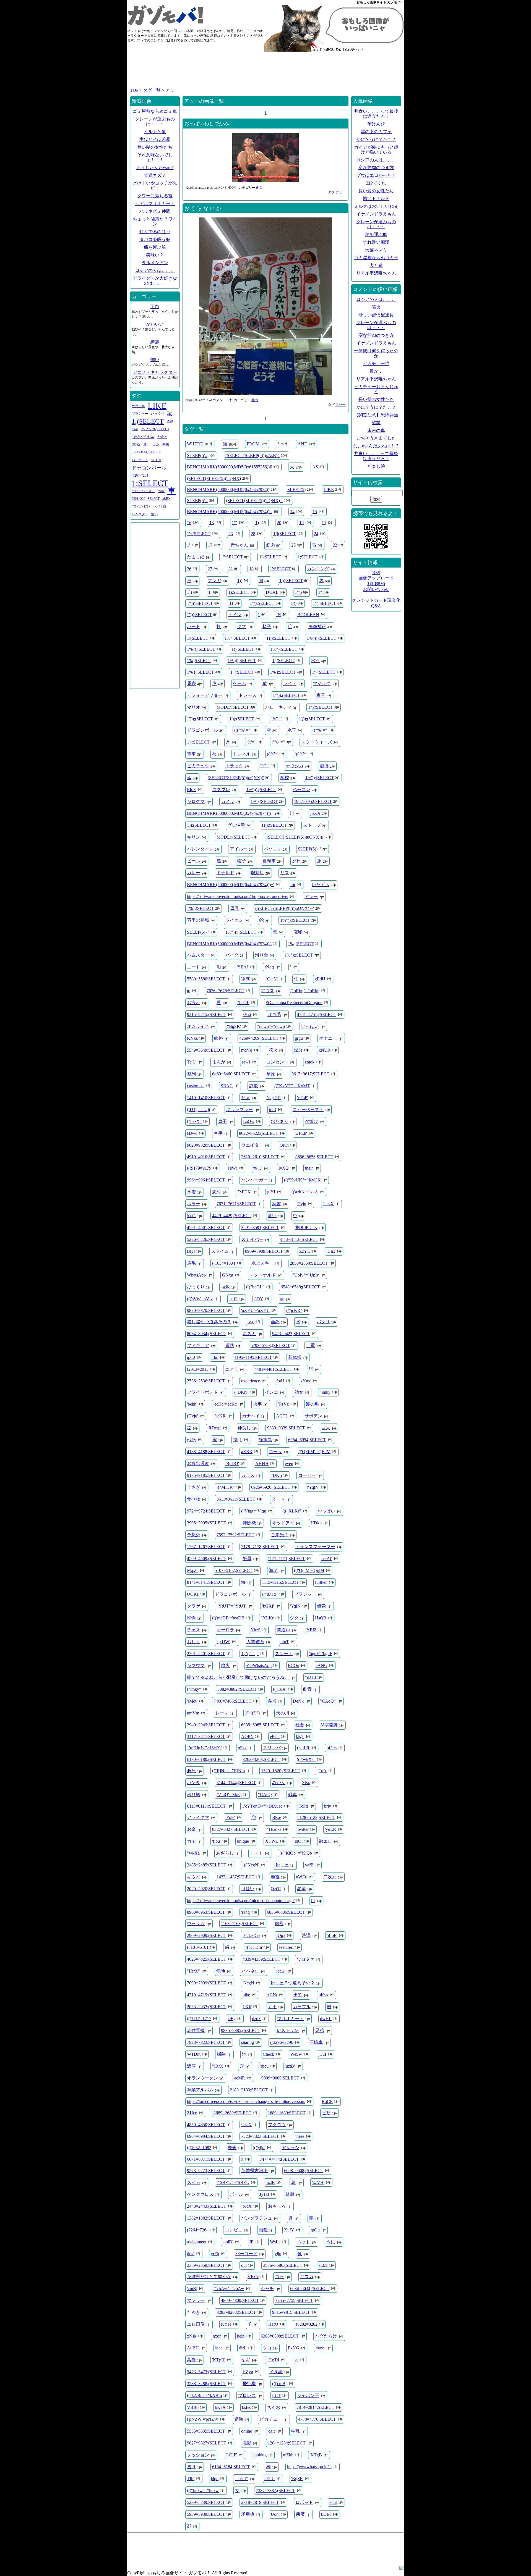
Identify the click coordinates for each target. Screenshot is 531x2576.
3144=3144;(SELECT (236, 1783)
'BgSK (297, 2479)
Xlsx (306, 1783)
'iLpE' (332, 1935)
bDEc (326, 2514)
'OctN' (272, 979)
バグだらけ (326, 2336)
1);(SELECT (198, 742)
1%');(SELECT (264, 801)
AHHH (262, 1463)
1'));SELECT (291, 581)
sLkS (323, 2265)
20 (279, 523)
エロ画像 (196, 2324)
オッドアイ (283, 1523)
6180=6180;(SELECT (207, 1759)
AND (303, 444)
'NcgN (248, 1983)
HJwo (192, 1133)
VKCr (253, 2277)
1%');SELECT (283, 672)
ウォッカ (196, 1924)
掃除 (221, 2054)
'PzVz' (284, 1404)
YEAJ (243, 967)
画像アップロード (376, 578)
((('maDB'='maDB (228, 1618)
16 (189, 523)
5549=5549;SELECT (206, 1050)
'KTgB (316, 2455)
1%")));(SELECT (241, 932)
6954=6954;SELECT (307, 1440)
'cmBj (192, 2289)
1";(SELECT (242, 672)
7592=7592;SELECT (235, 1535)
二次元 (330, 1877)
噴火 (225, 1665)
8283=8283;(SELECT (236, 2312)
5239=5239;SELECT (206, 2502)
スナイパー (252, 1239)
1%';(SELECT (301, 944)
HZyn (248, 2372)
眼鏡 (263, 2230)
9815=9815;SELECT (291, 2312)
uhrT (285, 1642)
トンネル (242, 754)
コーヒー (307, 1475)
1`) (189, 592)
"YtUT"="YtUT (231, 1606)
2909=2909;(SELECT (207, 1935)
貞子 (222, 1121)
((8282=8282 (306, 2324)
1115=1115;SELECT (280, 1582)
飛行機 (249, 2384)
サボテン (313, 1416)
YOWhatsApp (259, 1665)
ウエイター (252, 1145)
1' (188, 545)
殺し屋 (282, 1865)
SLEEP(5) (296, 489)
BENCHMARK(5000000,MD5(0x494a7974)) (228, 489)
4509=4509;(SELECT (207, 1559)
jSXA (315, 813)
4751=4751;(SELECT (317, 1014)
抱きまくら (306, 1227)
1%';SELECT (199, 661)
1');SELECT (270, 557)
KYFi (226, 2324)
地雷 (275, 1877)
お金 (191, 1829)
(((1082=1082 (199, 2148)
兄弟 (319, 2030)
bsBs (246, 2407)
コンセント (277, 1062)
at (297, 2360)
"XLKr (267, 1618)
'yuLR (330, 1829)
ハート (194, 627)
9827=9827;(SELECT (207, 2443)
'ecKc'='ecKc (225, 1404)
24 (316, 534)
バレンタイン (200, 849)
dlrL (243, 2348)
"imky (325, 1392)
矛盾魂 (248, 2514)
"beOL (243, 1003)
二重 (311, 1345)
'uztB (270, 2182)
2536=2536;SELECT (206, 1381)
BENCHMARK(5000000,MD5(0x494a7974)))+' (231, 885)
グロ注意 (236, 825)
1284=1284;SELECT (287, 2443)
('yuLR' (304, 1748)
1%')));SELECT (242, 661)
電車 (191, 754)
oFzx (242, 1748)
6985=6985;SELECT (260, 1725)
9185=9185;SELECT (206, 1475)
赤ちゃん (239, 545)
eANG (322, 1665)
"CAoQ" (328, 1701)
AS (315, 467)
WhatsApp (196, 1275)
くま (272, 2007)
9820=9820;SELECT (206, 1145)
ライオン (234, 920)
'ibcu (264, 2066)
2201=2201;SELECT (206, 1654)
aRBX (247, 1452)
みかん (279, 1783)
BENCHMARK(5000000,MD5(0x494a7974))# (229, 944)
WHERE (195, 444)
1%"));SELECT (201, 649)
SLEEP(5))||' (198, 932)
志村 (217, 1192)
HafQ (273, 2324)
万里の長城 (198, 920)
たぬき (194, 2312)
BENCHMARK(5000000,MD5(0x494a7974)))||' (230, 813)
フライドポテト (202, 1392)
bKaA (220, 2407)
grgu (299, 1038)
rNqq (269, 967)
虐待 (324, 766)
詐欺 (254, 1086)
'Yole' (230, 1817)
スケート (284, 1654)
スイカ (194, 2182)
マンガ (214, 581)
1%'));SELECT (201, 672)
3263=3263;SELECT (261, 1759)
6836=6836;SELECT (286, 1912)
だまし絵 (196, 557)
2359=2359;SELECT (206, 2265)
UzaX (246, 2125)
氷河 (315, 661)
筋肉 (270, 545)
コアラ (231, 1369)
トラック (234, 766)
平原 (247, 1559)
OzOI (276, 1889)
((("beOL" (255, 1287)
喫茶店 (257, 873)
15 (315, 512)
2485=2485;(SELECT (207, 1865)
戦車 (293, 1794)
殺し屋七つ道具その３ (209, 1322)
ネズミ (249, 1334)
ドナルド (225, 873)
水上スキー (262, 1263)
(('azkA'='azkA (305, 1192)
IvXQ (284, 1168)
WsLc (275, 2242)
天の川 (283, 1713)
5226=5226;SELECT (206, 1239)
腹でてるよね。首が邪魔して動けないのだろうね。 (238, 1677)
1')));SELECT (199, 615)
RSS (376, 573)
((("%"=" (242, 730)
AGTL (282, 1416)
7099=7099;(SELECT (207, 1983)
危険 (221, 1971)
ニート (194, 967)
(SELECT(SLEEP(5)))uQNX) (214, 478)
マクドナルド (263, 1275)
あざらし (225, 1853)
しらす (241, 2479)
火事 (257, 1404)
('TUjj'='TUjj (198, 1110)
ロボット (304, 2502)
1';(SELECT (283, 661)
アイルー (239, 849)
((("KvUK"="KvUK (302, 1180)
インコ (272, 1392)
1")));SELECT (200, 603)
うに (331, 2242)
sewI (246, 1062)
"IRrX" (193, 1971)
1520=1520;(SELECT (281, 1771)
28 (253, 534)
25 (293, 545)
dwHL (326, 2019)
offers (332, 1748)
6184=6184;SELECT (231, 2467)
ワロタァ (306, 1959)
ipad (219, 2348)
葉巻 (191, 2360)
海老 (273, 1570)
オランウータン (202, 2078)
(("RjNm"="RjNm (228, 1771)
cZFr (298, 1050)
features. (286, 1947)
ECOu (294, 1665)
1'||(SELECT (285, 534)
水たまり (280, 1121)
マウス (267, 991)
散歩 (258, 1168)
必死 (191, 1771)
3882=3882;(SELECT (237, 1689)
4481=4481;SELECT (273, 1369)
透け (191, 2467)
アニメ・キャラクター (155, 372)
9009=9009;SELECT (280, 2078)
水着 (191, 1192)
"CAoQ (265, 1794)
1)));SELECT (278, 638)
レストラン (288, 2030)
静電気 (265, 1440)
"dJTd (310, 1677)
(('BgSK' (233, 1026)
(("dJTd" (270, 1594)
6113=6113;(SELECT (206, 1806)
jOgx (281, 1935)
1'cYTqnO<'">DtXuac (262, 1806)
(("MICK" (226, 1487)
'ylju (278, 2254)
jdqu (215, 2479)
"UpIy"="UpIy (306, 1275)
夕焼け (311, 1121)
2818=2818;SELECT (260, 2502)
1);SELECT (239, 592)
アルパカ (251, 1935)
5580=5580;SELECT (206, 979)
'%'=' (251, 742)
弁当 (272, 1701)
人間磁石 (255, 1642)
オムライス (198, 1026)
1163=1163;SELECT (240, 1924)
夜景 (321, 695)
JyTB (264, 2194)
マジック (322, 683)
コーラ (275, 1452)
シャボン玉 (308, 2395)
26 (189, 569)
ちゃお (274, 2407)
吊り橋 (194, 1794)
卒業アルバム (200, 2090)
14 (292, 512)
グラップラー (240, 1110)
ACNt (272, 1995)
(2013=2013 (198, 1369)
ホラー (194, 1204)
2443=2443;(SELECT (207, 2206)
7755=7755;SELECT (294, 2300)
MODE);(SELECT (233, 837)
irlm (215, 1357)
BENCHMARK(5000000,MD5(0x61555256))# (229, 467)
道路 (230, 1345)
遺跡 (239, 2419)
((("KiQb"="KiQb (296, 1853)
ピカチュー (271, 2419)
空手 (218, 1133)
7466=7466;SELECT (232, 1701)
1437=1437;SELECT (235, 1877)
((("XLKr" (292, 1511)
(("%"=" (320, 730)
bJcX (247, 2206)
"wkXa (193, 1853)
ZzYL (305, 1251)
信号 (279, 1924)
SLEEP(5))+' (309, 849)
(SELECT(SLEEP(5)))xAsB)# (253, 455)
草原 (271, 1074)
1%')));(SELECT (261, 790)
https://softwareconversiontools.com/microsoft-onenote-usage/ (241, 1901)
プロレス (247, 2395)
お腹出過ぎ (198, 1463)
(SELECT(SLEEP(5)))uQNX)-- (254, 501)
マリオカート (290, 2019)
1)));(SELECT (274, 825)
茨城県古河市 (254, 2171)
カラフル (302, 2007)
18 (251, 569)
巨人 (326, 1428)
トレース (248, 695)
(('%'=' (273, 754)
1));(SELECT (199, 825)
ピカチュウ (198, 766)
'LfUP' (231, 2455)
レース (222, 1713)
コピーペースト (308, 1110)
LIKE (329, 489)
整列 (191, 1074)
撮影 (247, 2443)
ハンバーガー (254, 1180)
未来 (232, 2148)
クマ (242, 627)
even (289, 1463)
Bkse (277, 1817)
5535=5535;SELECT (206, 2431)
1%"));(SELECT (295, 920)
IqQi (299, 1841)
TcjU (191, 1062)
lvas (251, 1322)
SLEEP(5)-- (197, 501)
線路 (218, 1038)
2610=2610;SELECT (260, 1157)
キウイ (194, 1877)
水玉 (292, 730)
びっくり (196, 1287)
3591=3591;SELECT (260, 1227)
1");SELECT (324, 603)
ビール (194, 861)
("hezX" (194, 1121)
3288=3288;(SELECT (207, 2384)
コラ (279, 2277)
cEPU (270, 2479)
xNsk (192, 2336)
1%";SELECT (237, 638)
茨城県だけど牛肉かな (209, 2277)
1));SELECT (243, 649)
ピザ (326, 2113)
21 (231, 569)
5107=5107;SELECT (234, 1570)
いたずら (321, 885)
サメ (246, 1098)
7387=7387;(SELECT (275, 2490)
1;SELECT (308, 557)
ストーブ (312, 825)
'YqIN (295, 1606)
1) (257, 523)
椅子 (267, 627)
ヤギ (246, 2360)
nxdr (217, 2336)
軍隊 (246, 979)
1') (324, 523)
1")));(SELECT (286, 695)
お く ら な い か (203, 208)
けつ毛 (274, 1014)
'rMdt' (192, 1701)
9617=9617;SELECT (310, 1074)
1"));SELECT (262, 603)
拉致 (225, 1287)
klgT (300, 1736)
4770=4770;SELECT (317, 2419)
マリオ (194, 707)
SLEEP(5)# (197, 455)
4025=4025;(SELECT (207, 1959)
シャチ (267, 2289)
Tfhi (191, 2479)
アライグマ (198, 1817)
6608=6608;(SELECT (304, 2171)
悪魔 (300, 2514)
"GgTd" (274, 1098)
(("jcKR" (294, 1310)
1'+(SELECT (199, 534)
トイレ (235, 615)
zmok (310, 1062)
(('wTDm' (254, 1947)
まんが (219, 1062)
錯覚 (321, 1606)
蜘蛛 (191, 1618)
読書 (277, 1204)
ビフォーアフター (205, 695)
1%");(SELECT (299, 955)
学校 (285, 778)
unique (243, 1841)
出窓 (298, 1995)
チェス (194, 1630)
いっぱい (310, 1026)
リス (285, 873)
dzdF (256, 2019)
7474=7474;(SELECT (279, 2159)
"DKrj (276, 1475)
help (241, 2336)
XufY (289, 2230)
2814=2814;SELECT (315, 2407)
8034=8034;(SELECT (207, 1334)
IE (252, 2242)
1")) (298, 592)
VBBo (193, 2407)
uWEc (301, 1877)
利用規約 (376, 584)
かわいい (155, 324)
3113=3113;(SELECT (299, 1239)
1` (210, 592)
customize (196, 1086)
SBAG (227, 1086)
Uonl (275, 2514)
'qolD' (228, 2242)
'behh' (192, 1404)
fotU (280, 1381)
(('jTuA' (280, 1689)
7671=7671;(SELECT (236, 1204)
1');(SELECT (324, 672)
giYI (271, 1192)
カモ (191, 1841)
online (247, 2431)
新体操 (295, 1357)
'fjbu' (216, 1841)
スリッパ (272, 1748)
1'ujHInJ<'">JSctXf (204, 1748)
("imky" (194, 1689)
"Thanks (274, 1829)
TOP (134, 90)
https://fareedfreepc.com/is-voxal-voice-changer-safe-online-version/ (246, 2101)
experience (251, 1381)
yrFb (215, 2254)
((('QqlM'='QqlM (309, 1570)
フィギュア (198, 1345)
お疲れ (194, 1003)
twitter (303, 1829)
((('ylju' (259, 2148)
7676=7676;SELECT (226, 991)
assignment (197, 2242)
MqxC (193, 1570)
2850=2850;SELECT (309, 1263)
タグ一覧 (152, 90)
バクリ (323, 1322)
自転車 (269, 861)
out (244, 2265)
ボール (236, 2194)
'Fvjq (302, 1204)
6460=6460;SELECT (231, 1074)
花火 (273, 1050)
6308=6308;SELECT (280, 2336)
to (189, 991)
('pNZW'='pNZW (203, 2419)
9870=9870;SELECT (206, 1310)
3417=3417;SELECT (206, 1736)
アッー (340, 192)
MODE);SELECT (233, 707)
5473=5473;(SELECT (207, 2372)
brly (328, 1806)
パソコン (273, 849)
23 (231, 534)
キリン (194, 837)
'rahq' (246, 1912)
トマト (257, 1853)
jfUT (276, 2395)
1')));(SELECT (312, 719)
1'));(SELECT (242, 719)
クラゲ (194, 1606)
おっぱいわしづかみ (207, 124)
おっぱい (326, 1511)
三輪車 (316, 2042)
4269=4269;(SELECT (259, 1038)
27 (210, 569)
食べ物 (194, 1499)
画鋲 (275, 1322)
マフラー (196, 2300)
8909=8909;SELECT (264, 1251)
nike (246, 1995)
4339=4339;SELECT (261, 1959)
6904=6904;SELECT (206, 2136)
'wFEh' (301, 1133)
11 (231, 603)
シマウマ (196, 1665)
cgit (271, 2431)
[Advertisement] (265, 72)
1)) (240, 581)
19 (301, 523)
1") (235, 523)
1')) (294, 603)
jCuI (322, 2054)
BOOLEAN (308, 615)
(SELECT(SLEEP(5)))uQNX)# (236, 778)
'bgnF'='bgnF (321, 1654)
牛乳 (295, 2431)
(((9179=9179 (199, 1168)
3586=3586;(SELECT (283, 2265)
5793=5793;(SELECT (270, 1345)
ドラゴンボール (202, 730)
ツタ (294, 1618)
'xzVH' (318, 2182)
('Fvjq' (192, 1416)
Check (268, 2054)
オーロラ (225, 1630)
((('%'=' (301, 754)
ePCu (275, 1736)
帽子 (242, 861)
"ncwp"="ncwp (271, 1026)
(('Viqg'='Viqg (254, 1511)
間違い (283, 1630)
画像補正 (317, 627)
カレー (194, 873)
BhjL (238, 1440)
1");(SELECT (320, 707)
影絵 (191, 1216)
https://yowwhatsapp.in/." (309, 2467)
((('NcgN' (251, 1865)
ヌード (278, 1499)
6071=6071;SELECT (206, 2159)
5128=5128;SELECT (316, 1817)
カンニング (318, 569)
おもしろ (277, 2206)
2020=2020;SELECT (206, 1889)
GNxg (228, 1275)
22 (335, 545)
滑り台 (262, 955)
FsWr (232, 1168)
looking (260, 2455)
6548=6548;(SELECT (300, 1287)
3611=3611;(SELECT (236, 1499)
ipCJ (191, 1357)
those (320, 2348)
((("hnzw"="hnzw (203, 2490)
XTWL (272, 1841)
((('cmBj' (280, 2384)
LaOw (249, 1121)
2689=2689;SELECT (232, 2113)
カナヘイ (251, 1416)
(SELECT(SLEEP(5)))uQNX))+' (285, 908)
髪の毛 (313, 1404)
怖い (155, 360)
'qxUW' (223, 1642)
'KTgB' (219, 2360)
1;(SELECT (198, 638)
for (293, 885)
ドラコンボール (230, 1594)
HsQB (321, 1618)
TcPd (303, 1806)
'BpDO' (232, 1463)
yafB (309, 1865)
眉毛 (191, 1263)
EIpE (192, 790)
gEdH (320, 979)
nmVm (193, 1713)
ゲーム (240, 683)
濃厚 (191, 2066)
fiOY (259, 1299)
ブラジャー (305, 1594)
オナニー (328, 1038)
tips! (191, 2254)
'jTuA (322, 1771)
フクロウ (277, 2125)
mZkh (288, 2455)
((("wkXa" (306, 1759)
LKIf (247, 2007)
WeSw (296, 2054)
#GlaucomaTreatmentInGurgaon (294, 1003)
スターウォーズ (317, 742)
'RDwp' (214, 1428)
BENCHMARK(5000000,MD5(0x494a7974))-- (230, 512)
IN (279, 615)
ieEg (232, 2019)
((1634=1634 (224, 1263)
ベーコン (301, 790)
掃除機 (249, 1523)
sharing (248, 2042)
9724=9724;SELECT (206, 1511)
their (309, 1168)
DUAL (272, 592)
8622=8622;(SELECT (259, 1133)
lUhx (331, 1251)
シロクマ (196, 801)
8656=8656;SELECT (314, 1157)
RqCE (327, 2101)
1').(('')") (252, 1713)
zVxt (247, 1014)
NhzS (256, 1630)
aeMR (240, 2078)
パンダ (194, 1783)
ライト (290, 683)
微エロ (326, 1841)
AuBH (193, 2348)
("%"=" (278, 742)
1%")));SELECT (322, 638)
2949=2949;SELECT (206, 1725)
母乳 (235, 908)
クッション (198, 2455)
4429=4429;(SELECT (232, 1216)
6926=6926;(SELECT (271, 1487)
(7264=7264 (198, 2230)
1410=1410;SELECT (206, 1098)
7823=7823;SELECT (206, 2042)
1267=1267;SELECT (206, 1547)
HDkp (316, 1523)
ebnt (333, 2502)
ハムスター (198, 955)
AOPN (247, 1736)
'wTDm (194, 2054)
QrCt (284, 1145)
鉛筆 (301, 1889)
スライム (220, 1251)
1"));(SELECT (200, 719)
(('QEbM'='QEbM (314, 1452)
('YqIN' (313, 1487)
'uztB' (290, 2066)
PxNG (294, 2348)
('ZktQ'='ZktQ (229, 1794)
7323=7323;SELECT (260, 2136)
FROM (253, 444)
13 (212, 523)
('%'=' (264, 766)
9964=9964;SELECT (206, 1180)
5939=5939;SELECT (206, 2514)
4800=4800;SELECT (240, 2300)
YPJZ (312, 1630)
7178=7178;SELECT (260, 1547)
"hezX (328, 1204)
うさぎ (194, 1487)
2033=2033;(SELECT (207, 2007)
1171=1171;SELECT (286, 1559)
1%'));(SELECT (320, 778)
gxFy (192, 1440)
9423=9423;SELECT (291, 1334)
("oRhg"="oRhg (305, 991)
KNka (192, 1038)
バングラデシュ (257, 2218)
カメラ (228, 801)
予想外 (194, 1535)
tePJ (273, 1110)
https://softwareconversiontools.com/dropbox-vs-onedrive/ (238, 896)
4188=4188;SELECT (206, 1452)
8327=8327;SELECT (231, 1829)
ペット (303, 2242)
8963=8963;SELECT (206, 1912)
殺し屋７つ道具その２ (293, 1983)
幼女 (299, 1392)
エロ (233, 1299)
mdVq (247, 1050)
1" (320, 592)
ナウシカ (295, 766)
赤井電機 (196, 2030)
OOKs (193, 1594)
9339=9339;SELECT (286, 1428)
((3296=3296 (282, 2042)
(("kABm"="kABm (204, 2395)
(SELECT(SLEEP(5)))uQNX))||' (296, 837)
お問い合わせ (376, 589)
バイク (232, 955)
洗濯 (306, 1935)
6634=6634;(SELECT (310, 2289)
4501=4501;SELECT (206, 1227)
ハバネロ (250, 1971)
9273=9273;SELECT (206, 2171)
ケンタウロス (200, 2194)
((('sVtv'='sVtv (200, 1299)
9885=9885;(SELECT (241, 2030)
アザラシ (290, 2148)
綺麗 (290, 2194)
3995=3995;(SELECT (207, 1523)
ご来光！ (280, 1535)
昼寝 (191, 683)
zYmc (306, 1381)
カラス (248, 1475)
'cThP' (303, 1098)
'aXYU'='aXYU (256, 1310)
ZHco (192, 2113)
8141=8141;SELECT (206, 1582)
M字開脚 (329, 1725)
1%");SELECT (284, 649)
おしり (194, 1642)
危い (272, 1216)
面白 (259, 188)
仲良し (244, 1428)
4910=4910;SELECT (206, 1157)
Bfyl (191, 1251)
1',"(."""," (250, 1654)
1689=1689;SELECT (287, 2113)
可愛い (248, 1889)
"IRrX (218, 2066)
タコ (267, 2348)
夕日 (296, 861)
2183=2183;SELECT (249, 2090)
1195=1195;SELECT (253, 1357)
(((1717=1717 (199, 2019)
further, (321, 1582)
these (300, 2136)
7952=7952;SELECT (313, 801)
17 (210, 545)
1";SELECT (232, 557)
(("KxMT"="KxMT (292, 1086)
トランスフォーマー (315, 1547)
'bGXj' (268, 1606)
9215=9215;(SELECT (207, 1014)
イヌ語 (276, 2372)
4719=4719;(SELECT (207, 1995)
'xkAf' (327, 1559)
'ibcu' (280, 1971)
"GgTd (273, 2360)
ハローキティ (278, 707)
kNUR (325, 1050)
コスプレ (221, 790)
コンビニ (234, 2230)
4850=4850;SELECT (206, 2125)
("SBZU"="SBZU (233, 2182)
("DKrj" (241, 1392)
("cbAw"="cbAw (229, 2289)
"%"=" (276, 719)
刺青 (307, 1689)
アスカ (307, 2277)
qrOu (315, 2230)
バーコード (246, 2254)
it (242, 2159)
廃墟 (298, 932)
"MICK (244, 1192)
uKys (323, 1995)
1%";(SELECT (200, 908)
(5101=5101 (198, 1947)
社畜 (300, 1725)
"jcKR (220, 1416)
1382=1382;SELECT (206, 2218)
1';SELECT (280, 569)
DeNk (298, 1701)
